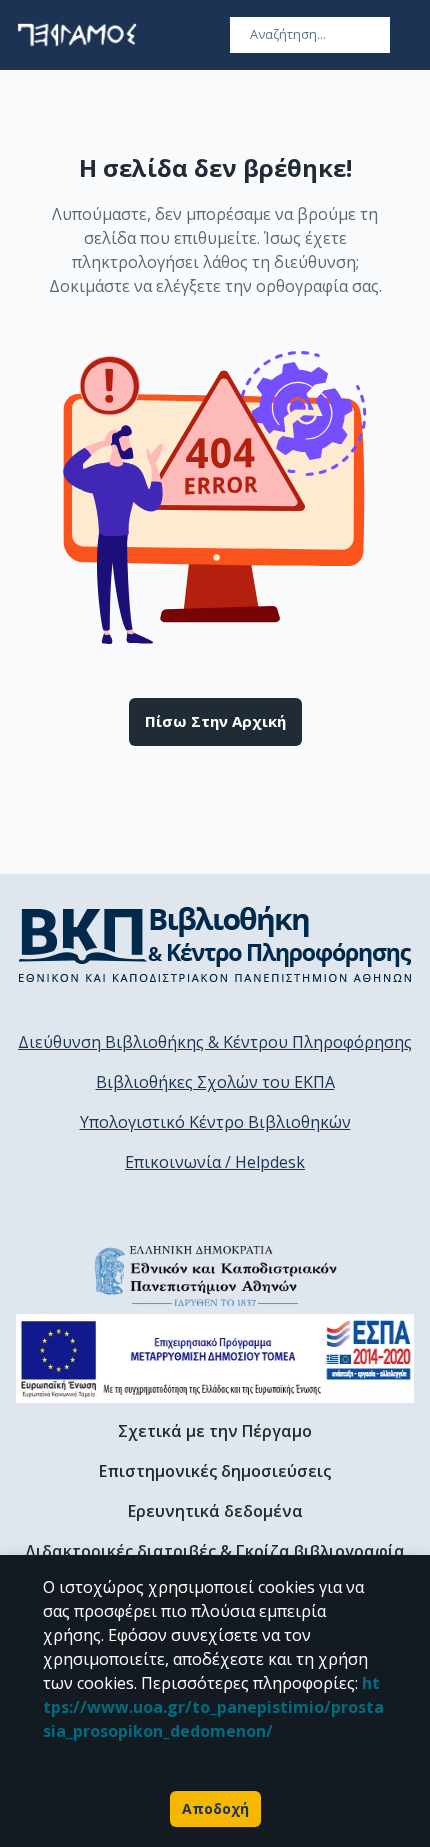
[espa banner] (215, 1358)
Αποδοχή (215, 1808)
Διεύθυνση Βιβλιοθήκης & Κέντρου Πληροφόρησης (215, 1042)
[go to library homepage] (215, 944)
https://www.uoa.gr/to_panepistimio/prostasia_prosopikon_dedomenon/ (213, 1707)
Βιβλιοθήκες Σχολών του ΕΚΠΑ (215, 1082)
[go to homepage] (77, 35)
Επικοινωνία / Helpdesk (215, 1162)
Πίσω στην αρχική (215, 721)
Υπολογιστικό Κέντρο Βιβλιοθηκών (215, 1122)
